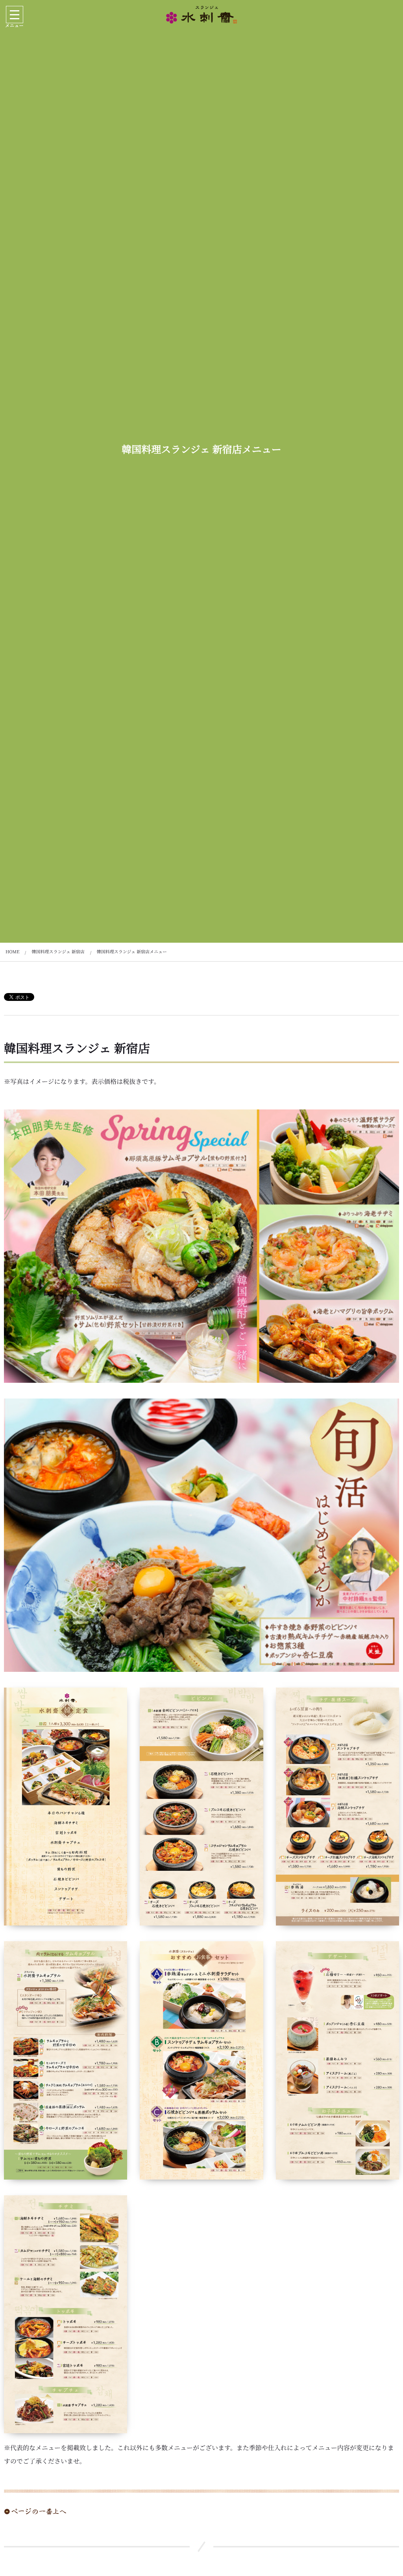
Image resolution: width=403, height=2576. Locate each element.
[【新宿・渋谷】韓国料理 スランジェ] (201, 15)
